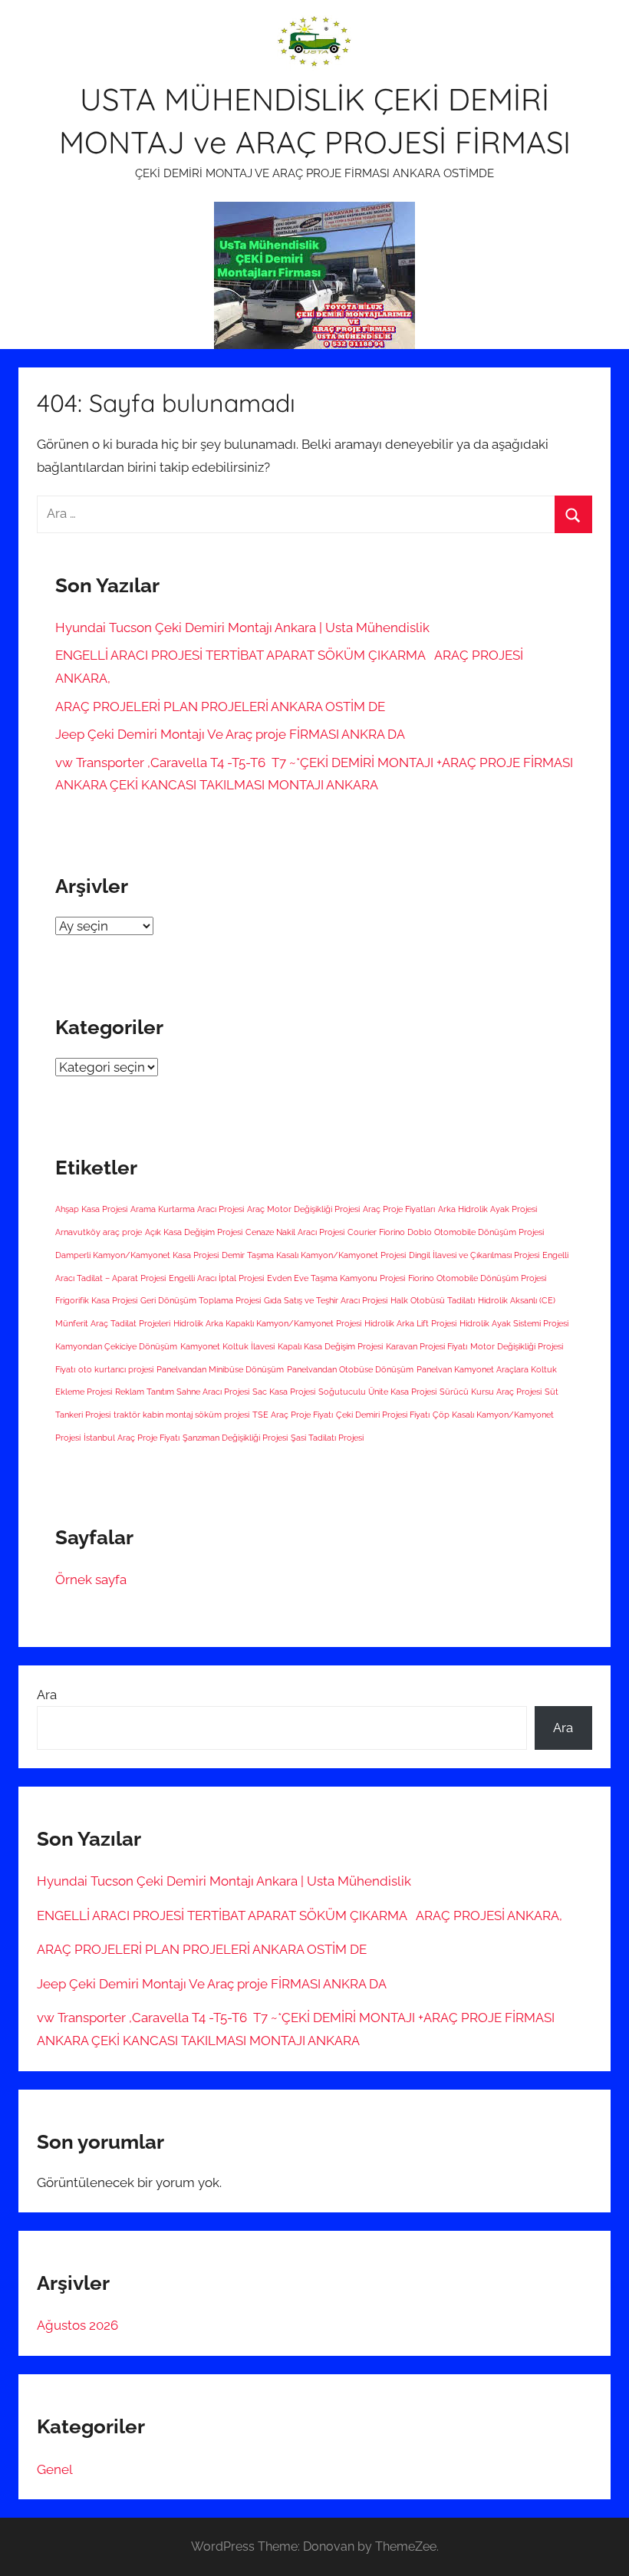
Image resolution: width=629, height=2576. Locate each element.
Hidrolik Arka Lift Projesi (410, 1323)
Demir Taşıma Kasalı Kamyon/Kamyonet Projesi (314, 1255)
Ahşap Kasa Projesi (91, 1209)
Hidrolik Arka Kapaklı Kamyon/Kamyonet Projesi (267, 1323)
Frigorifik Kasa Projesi (96, 1300)
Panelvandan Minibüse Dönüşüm (220, 1369)
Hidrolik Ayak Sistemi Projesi (514, 1323)
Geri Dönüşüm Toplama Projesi (201, 1300)
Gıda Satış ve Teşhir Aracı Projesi (326, 1300)
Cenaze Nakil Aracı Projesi (295, 1232)
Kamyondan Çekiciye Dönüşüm (116, 1346)
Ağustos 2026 (77, 2325)
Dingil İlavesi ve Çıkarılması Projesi (474, 1255)
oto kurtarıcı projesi (116, 1369)
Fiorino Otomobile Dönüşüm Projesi (477, 1278)
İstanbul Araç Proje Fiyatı (132, 1438)
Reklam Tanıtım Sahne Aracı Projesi (182, 1392)
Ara (47, 1695)
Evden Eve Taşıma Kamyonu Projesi (336, 1278)
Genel (55, 2469)
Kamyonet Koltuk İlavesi (227, 1346)
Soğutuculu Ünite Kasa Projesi (377, 1392)
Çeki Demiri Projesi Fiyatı (383, 1415)
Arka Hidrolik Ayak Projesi (487, 1209)
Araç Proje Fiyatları (399, 1209)
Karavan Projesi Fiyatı (426, 1346)
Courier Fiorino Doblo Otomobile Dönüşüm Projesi (446, 1232)
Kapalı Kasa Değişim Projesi (330, 1346)
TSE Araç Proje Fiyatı (293, 1415)
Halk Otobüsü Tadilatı (433, 1300)
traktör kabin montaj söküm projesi (181, 1415)
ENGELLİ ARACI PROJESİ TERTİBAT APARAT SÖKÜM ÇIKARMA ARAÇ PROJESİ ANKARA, (300, 1916)
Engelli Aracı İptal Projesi (216, 1278)
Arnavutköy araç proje (99, 1232)
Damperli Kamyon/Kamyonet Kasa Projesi (137, 1255)
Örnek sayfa (91, 1580)
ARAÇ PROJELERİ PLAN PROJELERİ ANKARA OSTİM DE (220, 707)
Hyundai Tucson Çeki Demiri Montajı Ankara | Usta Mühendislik (242, 628)
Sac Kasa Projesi (284, 1392)
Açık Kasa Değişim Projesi (194, 1232)
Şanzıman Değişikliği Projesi (235, 1438)
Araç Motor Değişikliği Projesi (303, 1209)
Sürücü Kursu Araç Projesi (491, 1392)
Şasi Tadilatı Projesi (327, 1438)
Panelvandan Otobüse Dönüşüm (350, 1369)
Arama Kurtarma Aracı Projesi (187, 1209)
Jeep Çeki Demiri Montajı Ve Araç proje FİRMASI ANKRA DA (230, 734)
